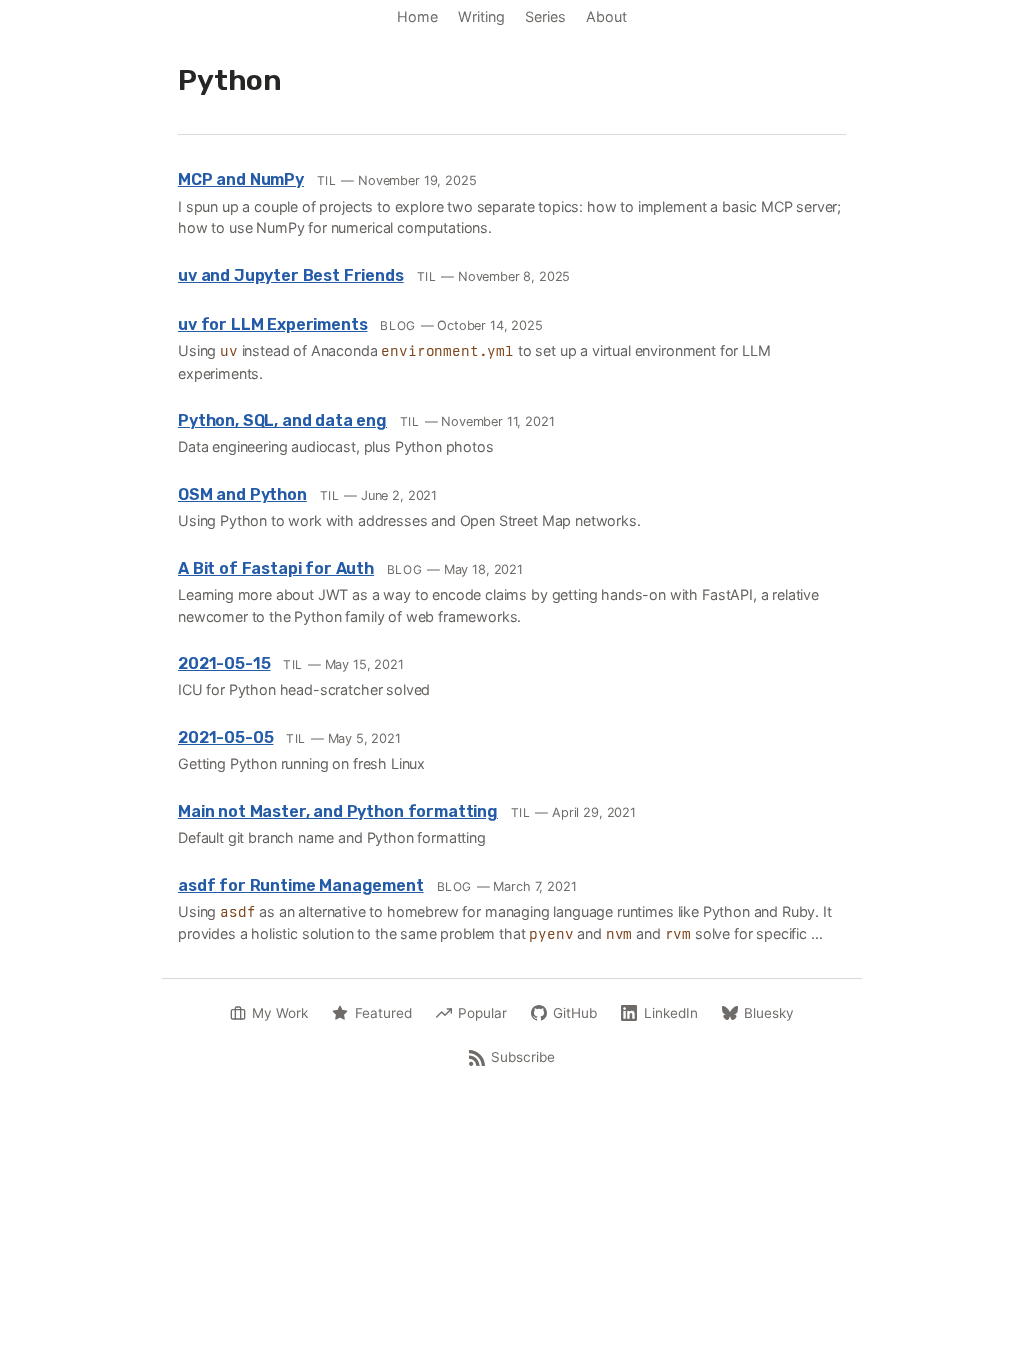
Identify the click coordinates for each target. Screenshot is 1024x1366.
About (606, 16)
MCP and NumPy (241, 179)
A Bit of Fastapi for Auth (276, 568)
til (327, 180)
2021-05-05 (225, 737)
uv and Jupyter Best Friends (291, 275)
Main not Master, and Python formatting (338, 811)
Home (417, 16)
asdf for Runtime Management (301, 885)
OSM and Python (242, 494)
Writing (481, 16)
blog (397, 325)
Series (545, 16)
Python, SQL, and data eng (282, 420)
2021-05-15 (224, 663)
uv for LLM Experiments (272, 324)
